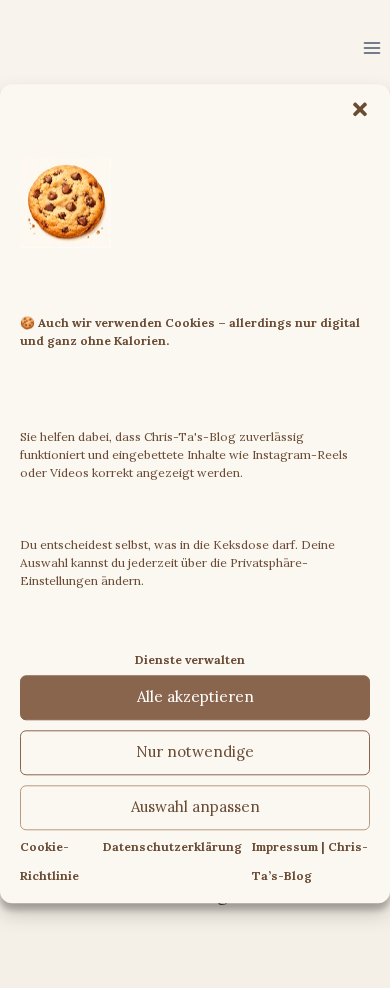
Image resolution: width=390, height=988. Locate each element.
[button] (360, 109)
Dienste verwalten (190, 659)
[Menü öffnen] (371, 47)
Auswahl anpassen (195, 807)
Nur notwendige (195, 752)
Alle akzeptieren (195, 697)
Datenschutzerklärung (172, 846)
